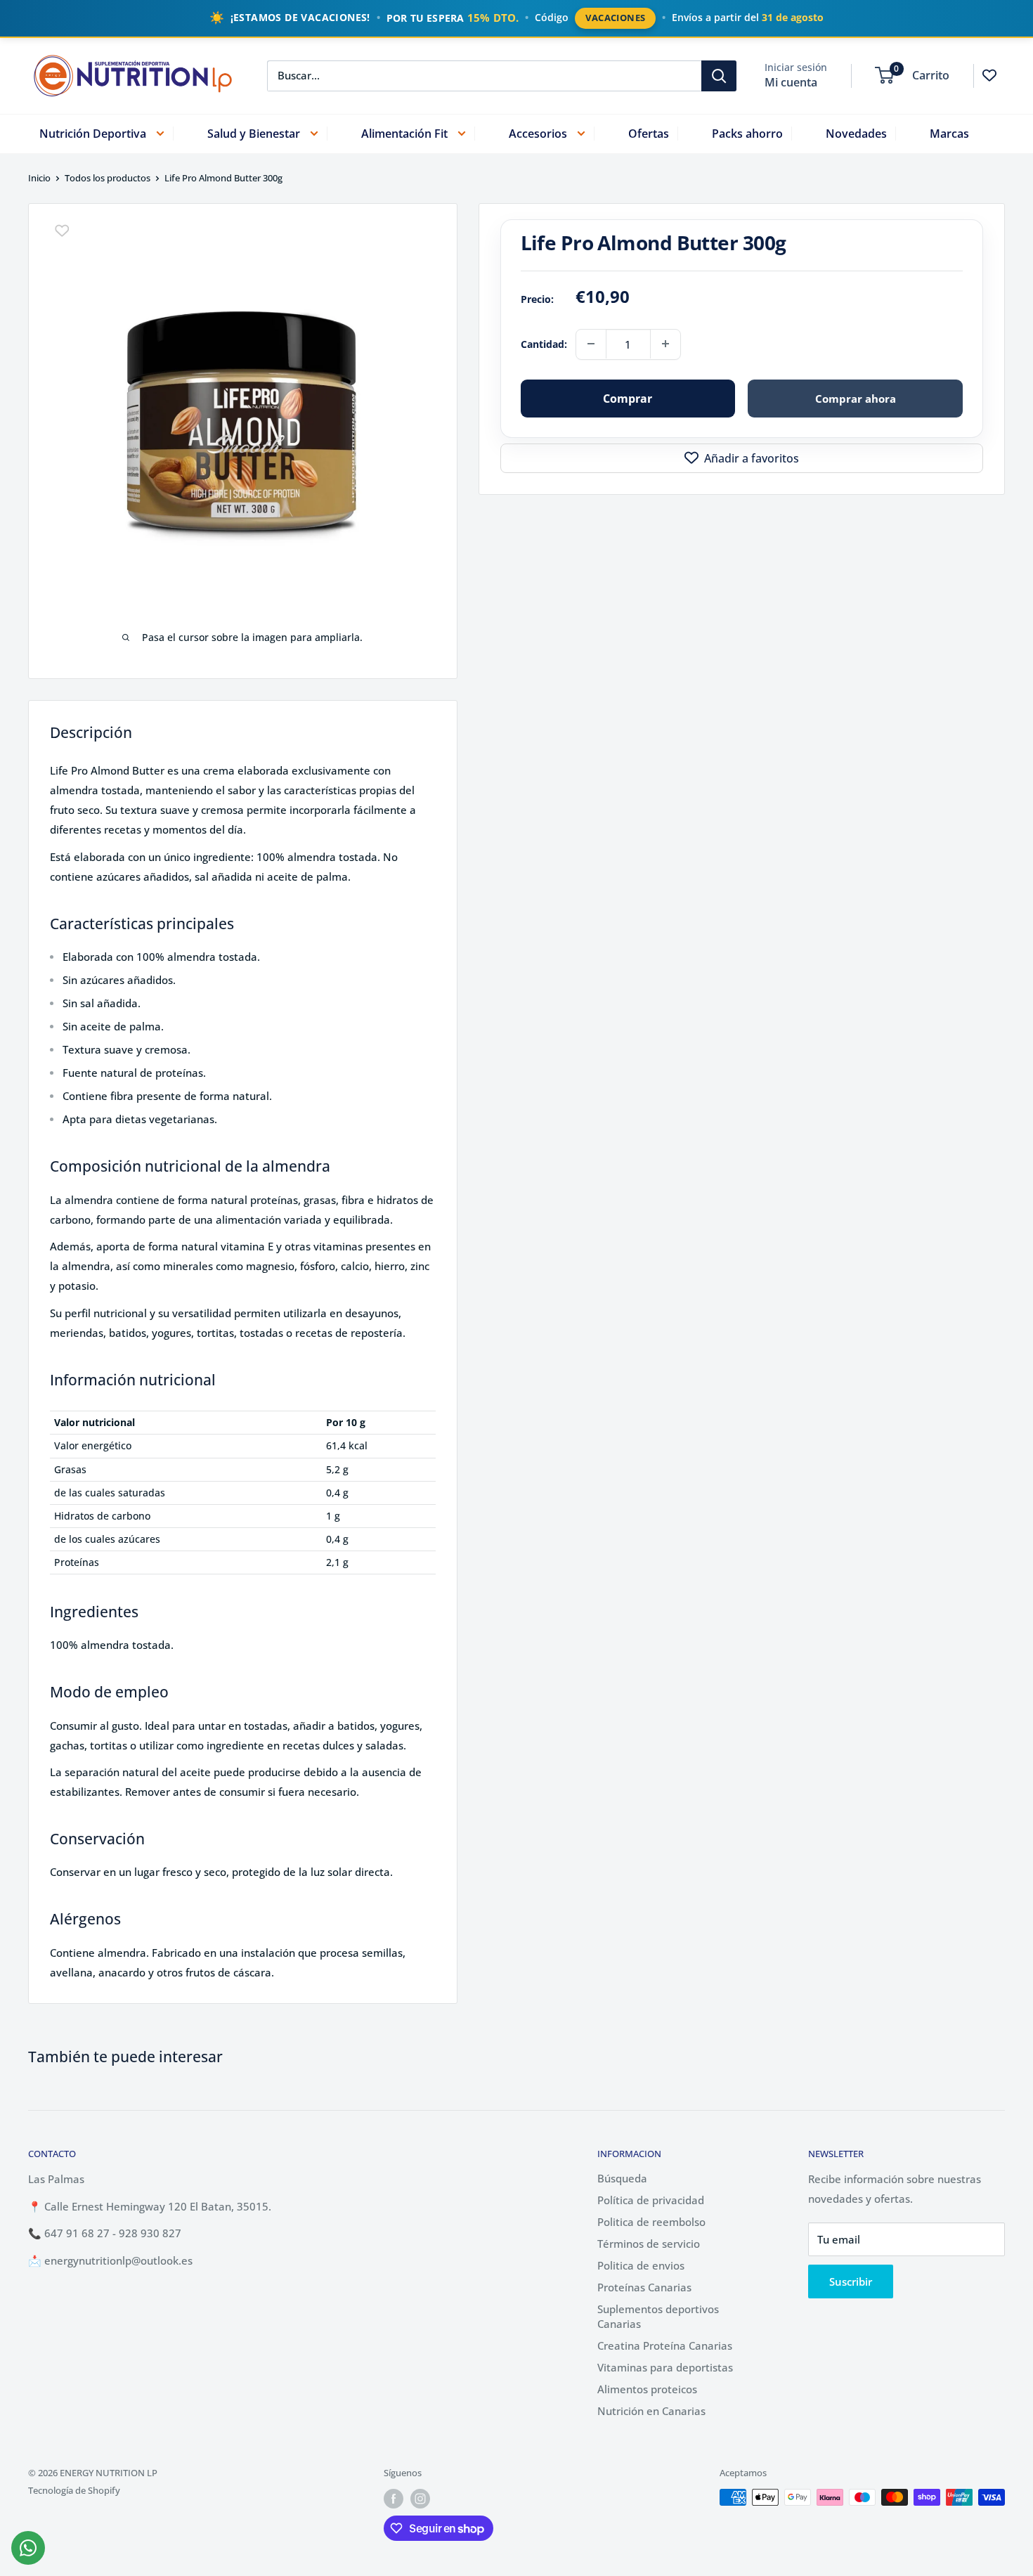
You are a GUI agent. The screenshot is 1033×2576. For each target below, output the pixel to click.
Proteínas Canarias (644, 2287)
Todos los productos (108, 178)
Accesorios (538, 133)
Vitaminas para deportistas (665, 2367)
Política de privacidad (651, 2200)
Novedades (856, 133)
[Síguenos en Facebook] (394, 2499)
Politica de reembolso (651, 2222)
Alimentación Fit (404, 133)
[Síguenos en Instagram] (420, 2499)
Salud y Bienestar (254, 133)
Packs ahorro (747, 133)
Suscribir (851, 2281)
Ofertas (649, 133)
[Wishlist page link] (989, 75)
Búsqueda (622, 2178)
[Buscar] (719, 75)
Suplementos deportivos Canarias (658, 2316)
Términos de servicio (649, 2244)
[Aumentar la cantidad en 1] (665, 344)
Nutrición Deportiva (93, 133)
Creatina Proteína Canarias (665, 2345)
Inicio (39, 178)
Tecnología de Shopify (74, 2490)
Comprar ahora (856, 398)
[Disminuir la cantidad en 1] (591, 344)
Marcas (949, 133)
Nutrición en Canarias (651, 2411)
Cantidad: (544, 343)
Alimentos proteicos (647, 2389)
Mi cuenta (791, 82)
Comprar (628, 398)
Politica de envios (641, 2265)
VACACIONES (615, 18)
